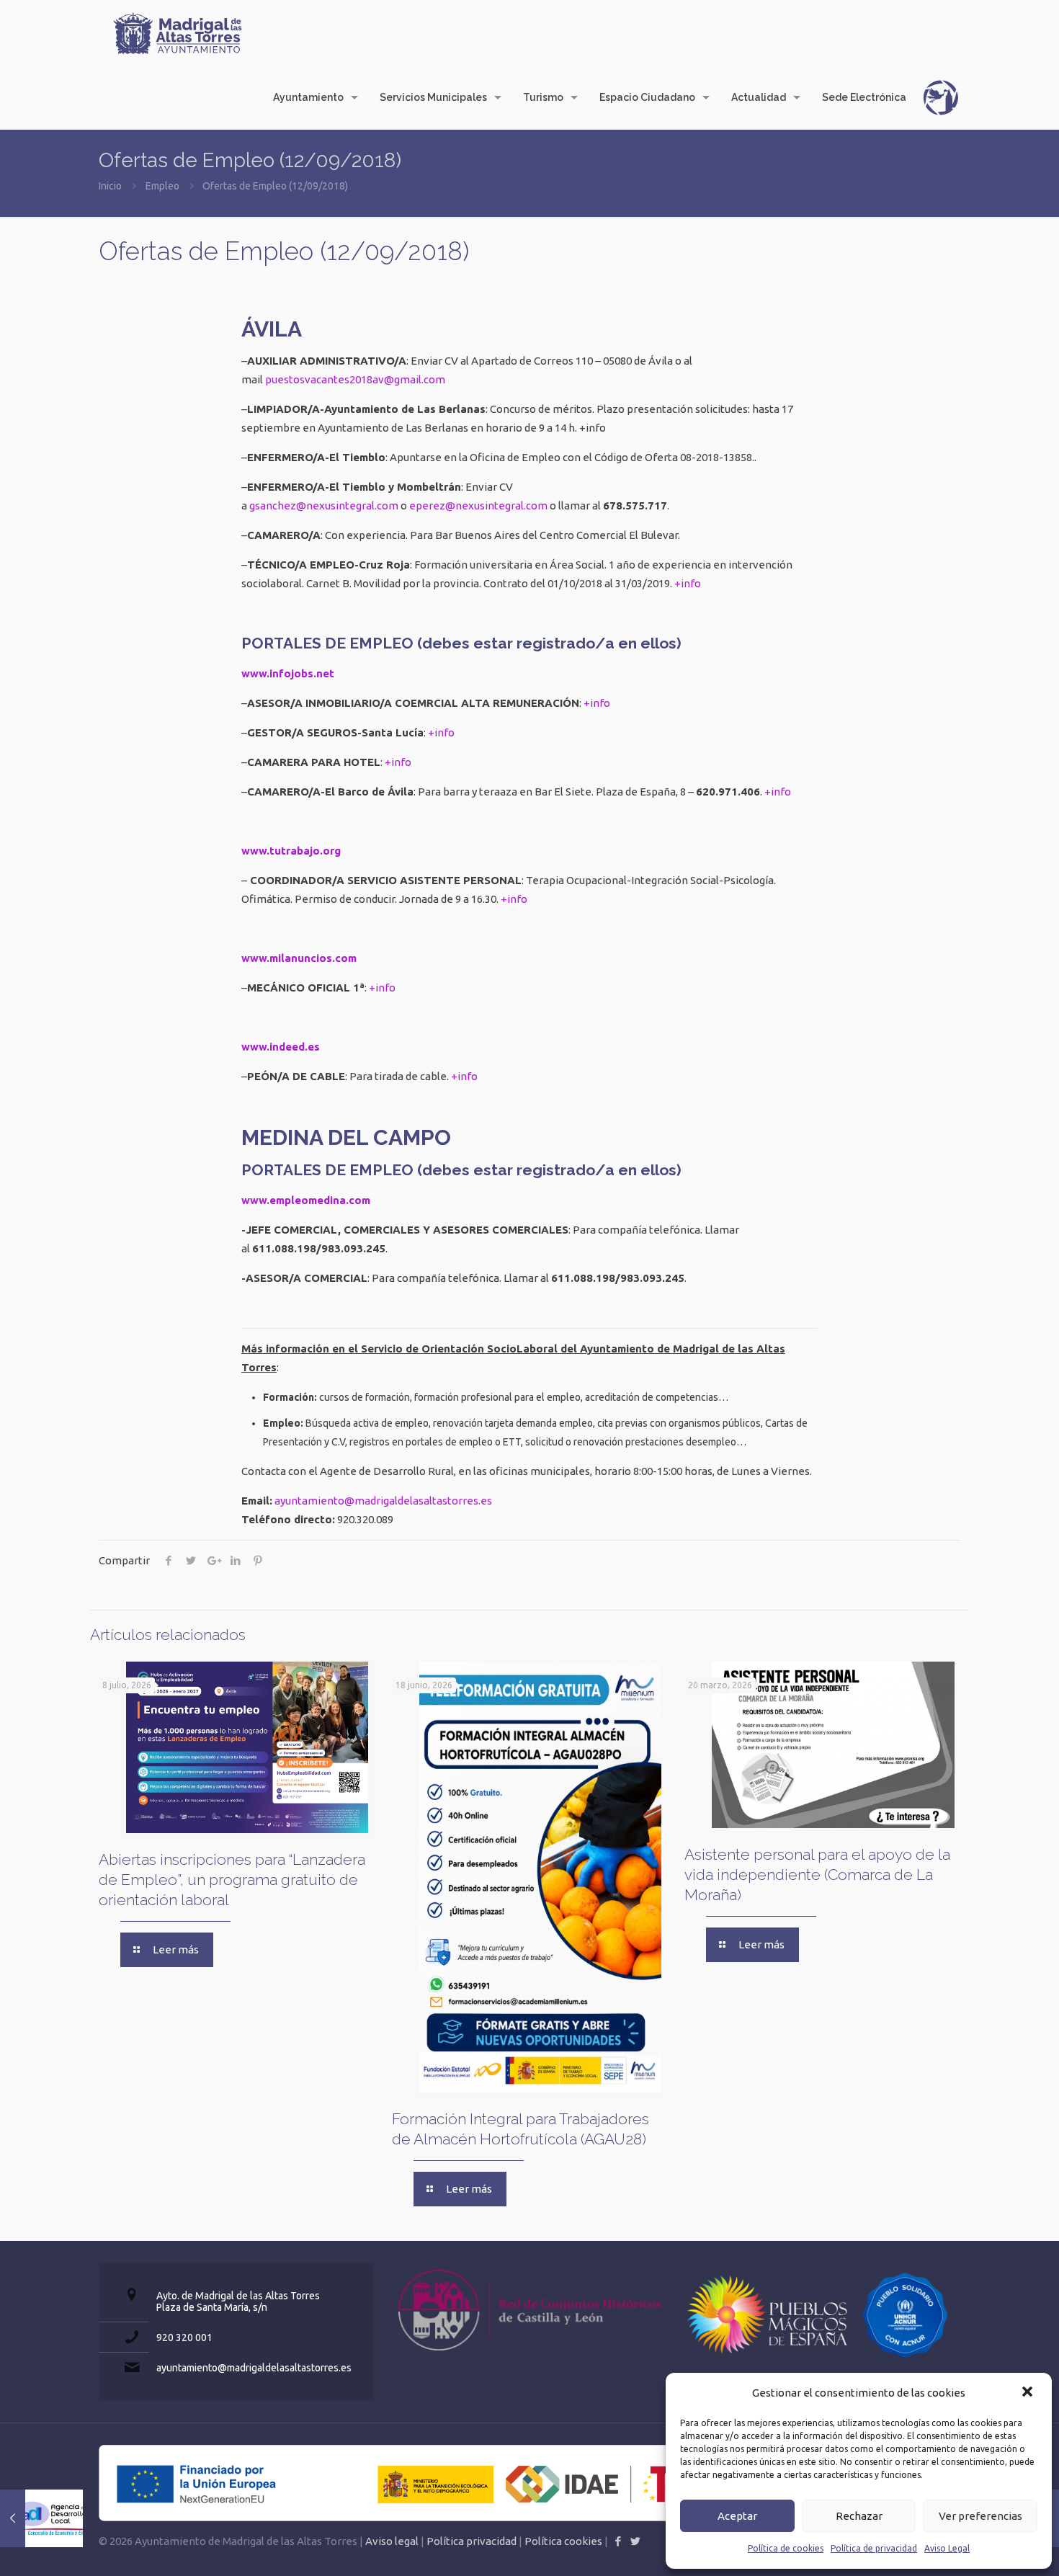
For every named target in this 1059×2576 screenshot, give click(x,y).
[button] (1029, 2393)
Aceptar (737, 2516)
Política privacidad (472, 2541)
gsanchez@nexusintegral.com (324, 505)
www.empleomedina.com (306, 1200)
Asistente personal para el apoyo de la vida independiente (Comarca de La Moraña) (817, 1875)
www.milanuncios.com (299, 958)
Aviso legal (392, 2541)
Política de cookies (786, 2548)
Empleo (162, 186)
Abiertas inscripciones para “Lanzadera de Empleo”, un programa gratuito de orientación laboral (232, 1880)
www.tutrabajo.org (291, 851)
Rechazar (859, 2516)
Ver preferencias (980, 2516)
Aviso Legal (947, 2548)
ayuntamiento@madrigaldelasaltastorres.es (383, 1501)
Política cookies (563, 2541)
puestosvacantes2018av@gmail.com (355, 379)
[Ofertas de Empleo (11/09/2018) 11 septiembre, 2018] (41, 2518)
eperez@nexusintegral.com (478, 505)
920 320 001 (184, 2337)
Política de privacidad (874, 2548)
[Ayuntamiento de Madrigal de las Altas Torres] (178, 32)
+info (688, 583)
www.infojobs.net (288, 673)
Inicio (110, 186)
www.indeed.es (281, 1047)
